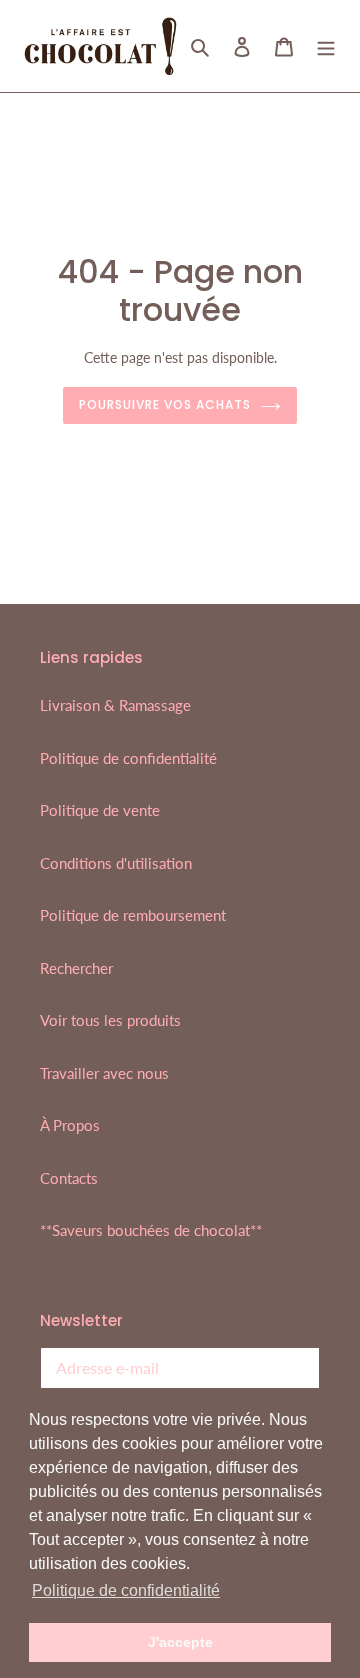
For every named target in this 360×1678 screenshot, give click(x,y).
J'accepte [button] (180, 1642)
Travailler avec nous (104, 1073)
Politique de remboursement (133, 915)
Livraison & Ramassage (115, 705)
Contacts (69, 1178)
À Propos (70, 1125)
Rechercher (76, 968)
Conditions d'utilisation (116, 863)
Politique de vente (100, 810)
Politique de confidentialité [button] (126, 1590)
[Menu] (326, 45)
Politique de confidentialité (128, 758)
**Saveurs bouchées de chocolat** (151, 1230)
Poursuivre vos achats (164, 404)
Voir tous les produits (110, 1020)
